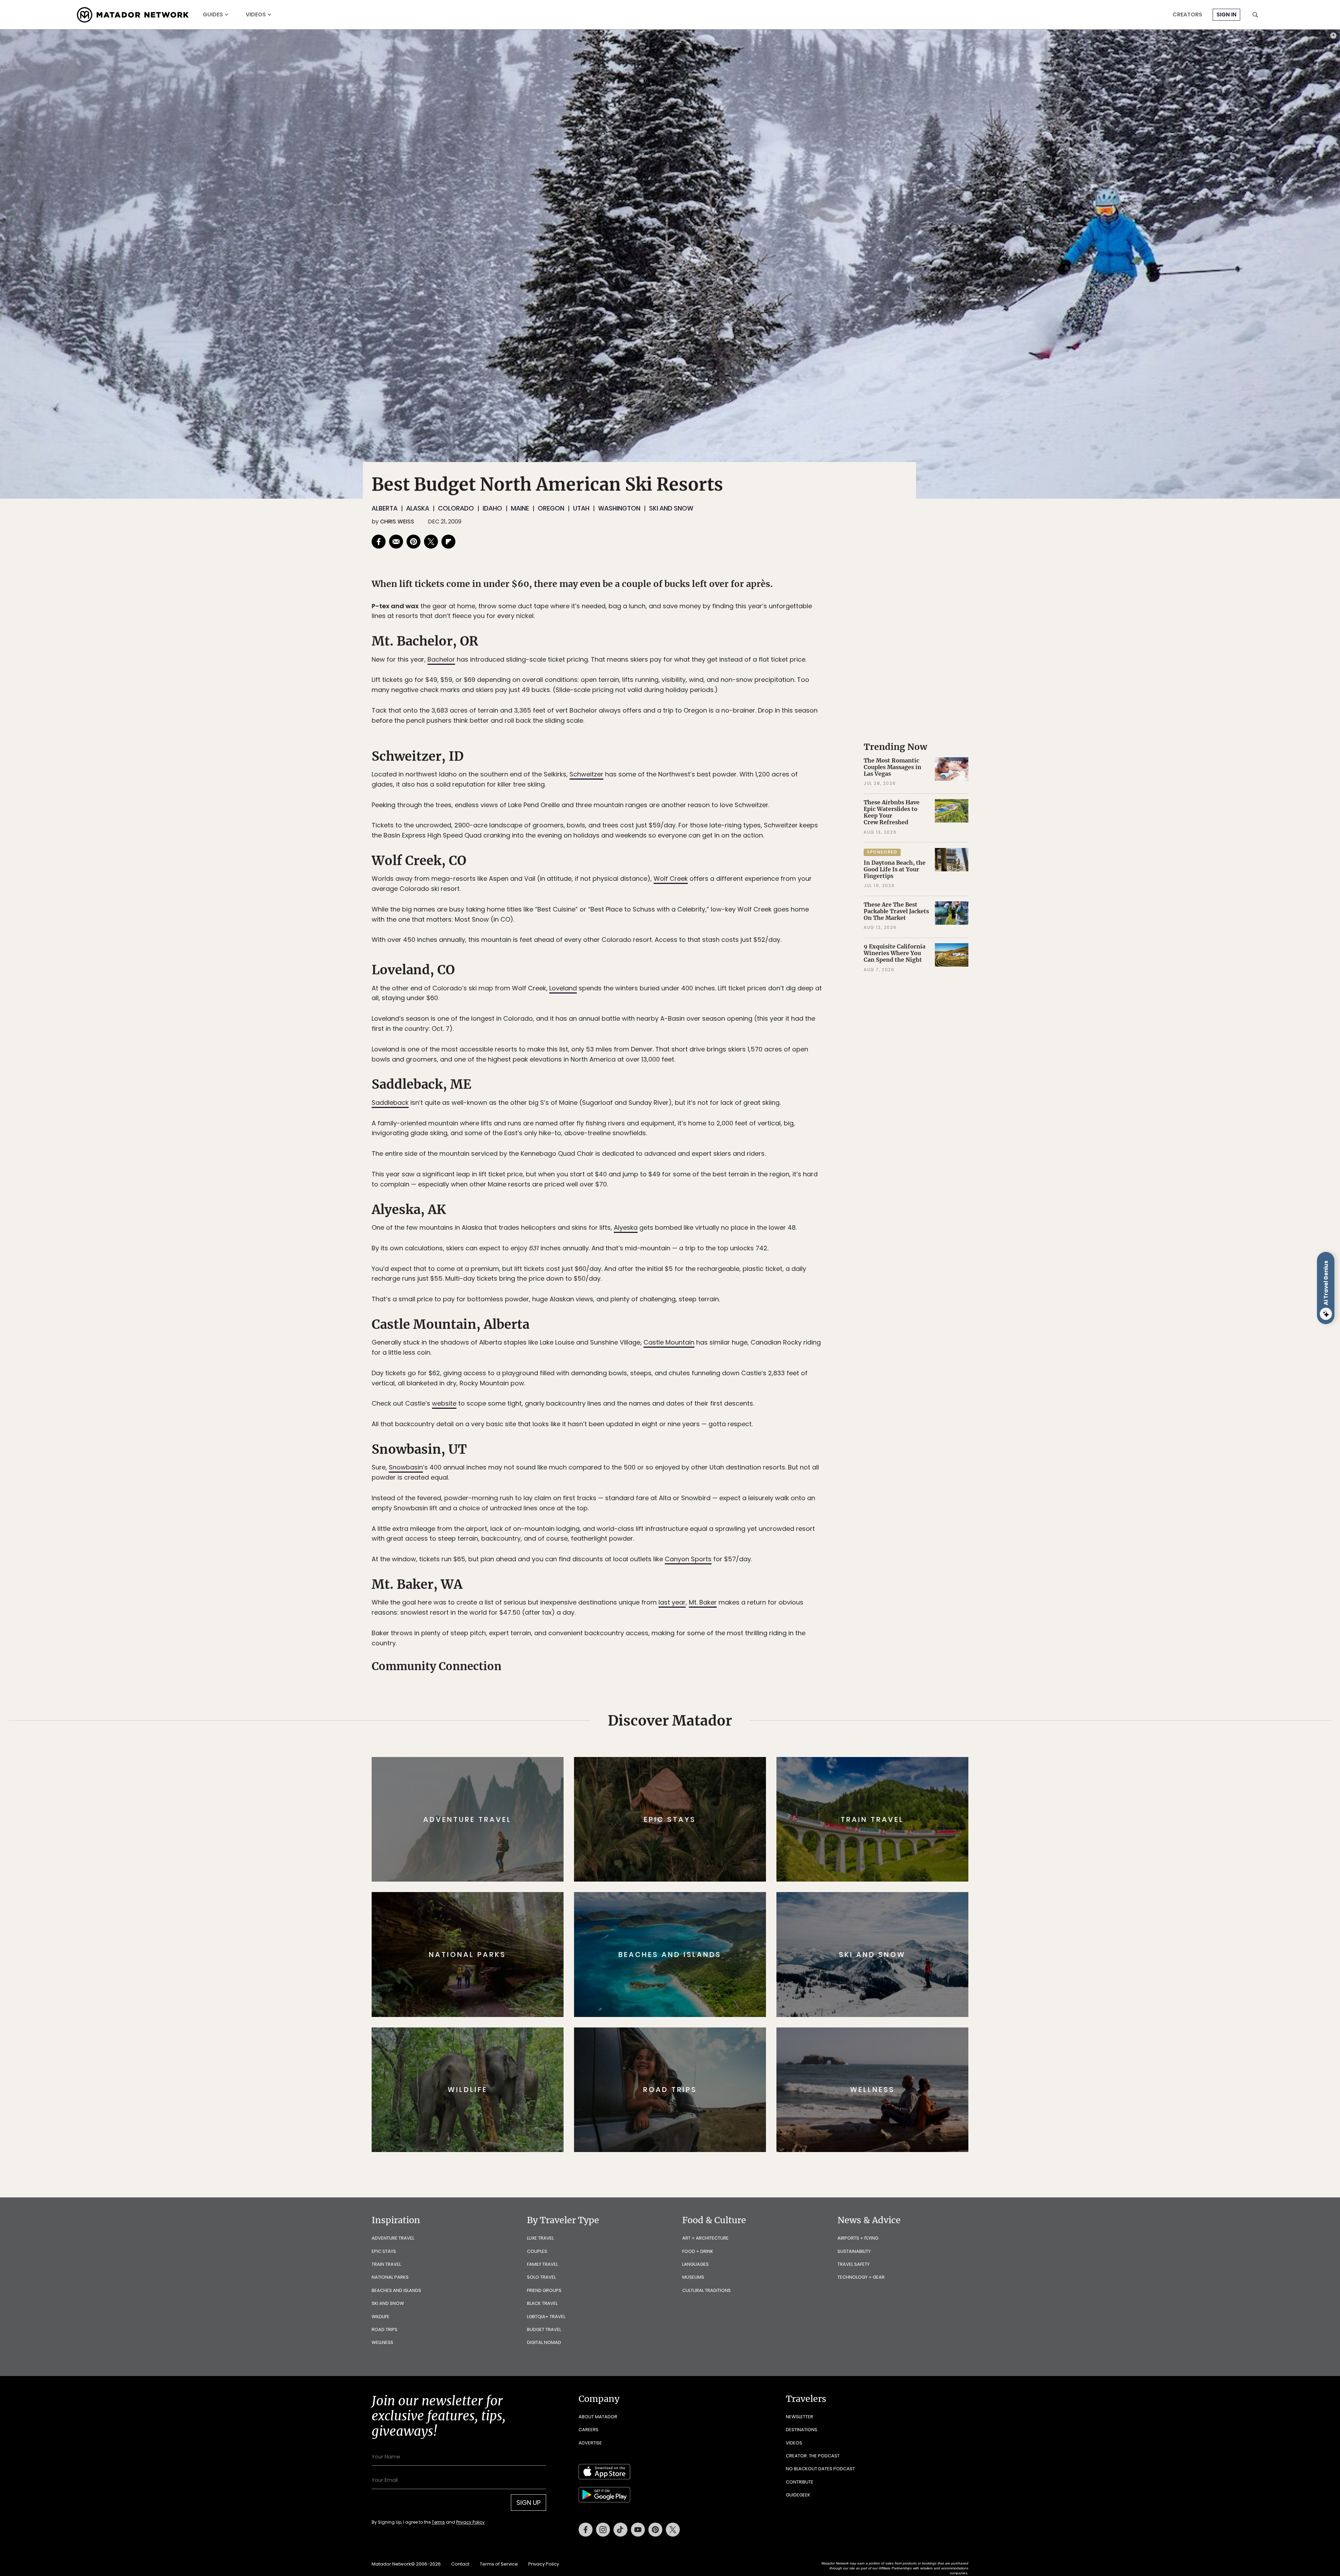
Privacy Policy (712, 1335)
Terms (680, 1335)
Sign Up (740, 1317)
